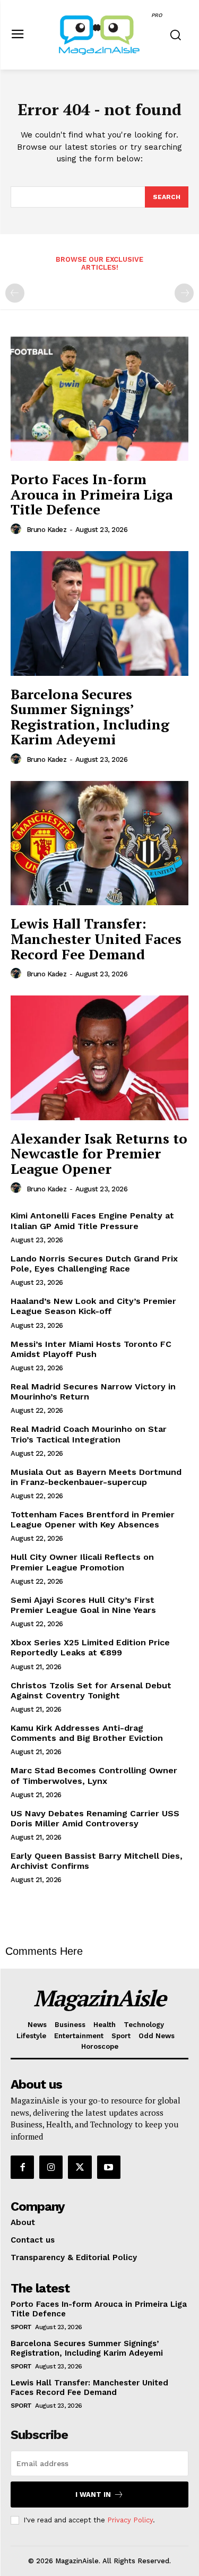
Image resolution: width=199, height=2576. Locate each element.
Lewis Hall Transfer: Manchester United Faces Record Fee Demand (96, 938)
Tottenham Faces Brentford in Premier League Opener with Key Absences (93, 1519)
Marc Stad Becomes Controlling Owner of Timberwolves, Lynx (94, 1775)
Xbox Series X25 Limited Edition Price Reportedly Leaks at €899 (90, 1647)
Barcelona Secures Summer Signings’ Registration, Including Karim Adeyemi (90, 717)
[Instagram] (51, 2167)
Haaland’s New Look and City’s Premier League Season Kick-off (93, 1306)
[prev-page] (15, 293)
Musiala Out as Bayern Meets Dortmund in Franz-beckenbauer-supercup (96, 1477)
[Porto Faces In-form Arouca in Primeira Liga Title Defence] (99, 399)
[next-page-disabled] (184, 293)
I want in (93, 2495)
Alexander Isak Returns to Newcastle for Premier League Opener (99, 1153)
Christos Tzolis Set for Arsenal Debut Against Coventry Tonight (91, 1690)
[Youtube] (109, 2167)
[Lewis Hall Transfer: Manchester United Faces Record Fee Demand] (99, 843)
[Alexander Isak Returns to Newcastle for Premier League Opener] (99, 1058)
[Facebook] (22, 2167)
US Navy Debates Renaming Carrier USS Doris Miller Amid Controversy (95, 1818)
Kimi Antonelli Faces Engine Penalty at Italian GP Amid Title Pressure (92, 1221)
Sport (21, 2327)
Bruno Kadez (47, 530)
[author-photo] (18, 529)
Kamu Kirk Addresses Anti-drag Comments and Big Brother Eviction (87, 1733)
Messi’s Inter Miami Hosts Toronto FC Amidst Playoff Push (91, 1349)
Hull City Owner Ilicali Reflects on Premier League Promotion (82, 1562)
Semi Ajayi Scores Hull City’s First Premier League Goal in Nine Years (83, 1605)
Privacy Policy (130, 2520)
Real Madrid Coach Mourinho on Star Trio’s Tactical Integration (89, 1434)
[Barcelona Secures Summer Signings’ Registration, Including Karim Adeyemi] (99, 613)
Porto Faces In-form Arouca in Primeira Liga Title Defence (92, 494)
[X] (80, 2167)
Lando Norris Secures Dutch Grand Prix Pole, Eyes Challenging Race (94, 1264)
